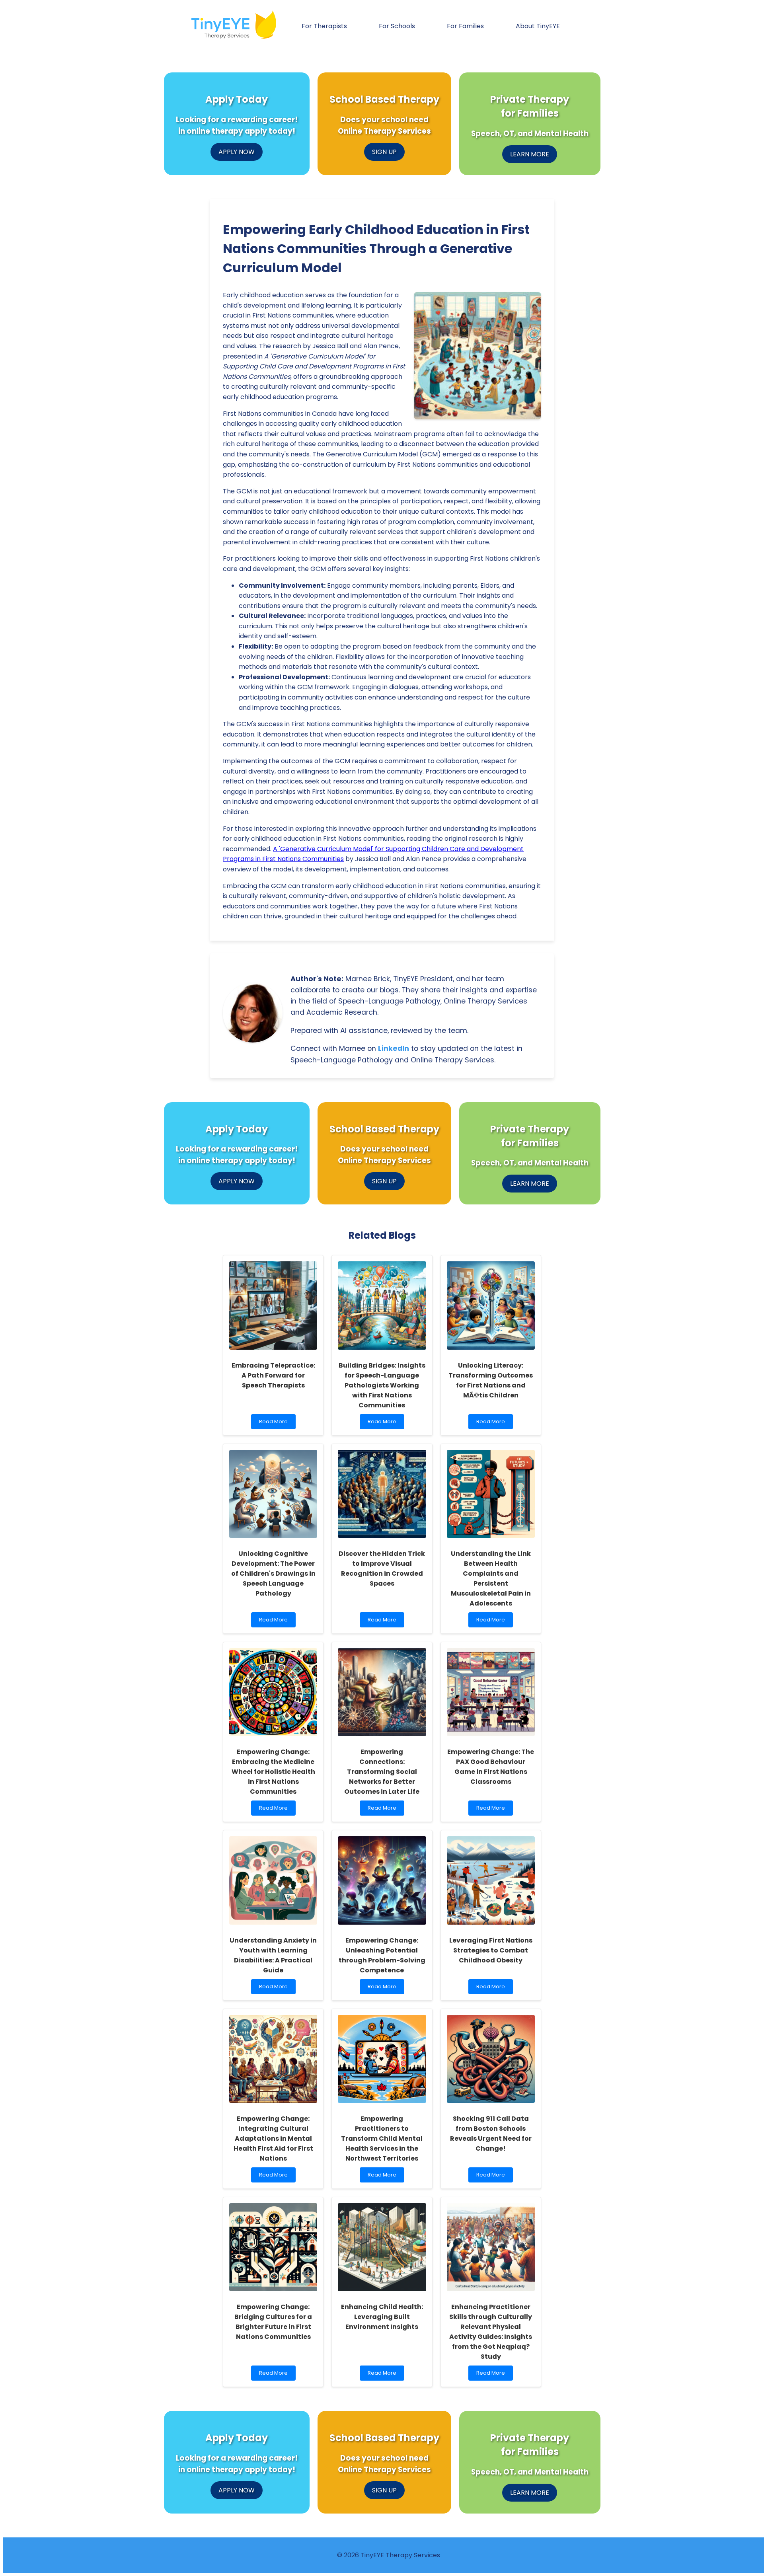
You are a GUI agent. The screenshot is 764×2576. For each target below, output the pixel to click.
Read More (276, 1423)
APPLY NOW (237, 152)
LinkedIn (394, 1048)
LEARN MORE (530, 154)
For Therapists (324, 26)
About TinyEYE (538, 26)
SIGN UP (384, 152)
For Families (465, 26)
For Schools (397, 26)
